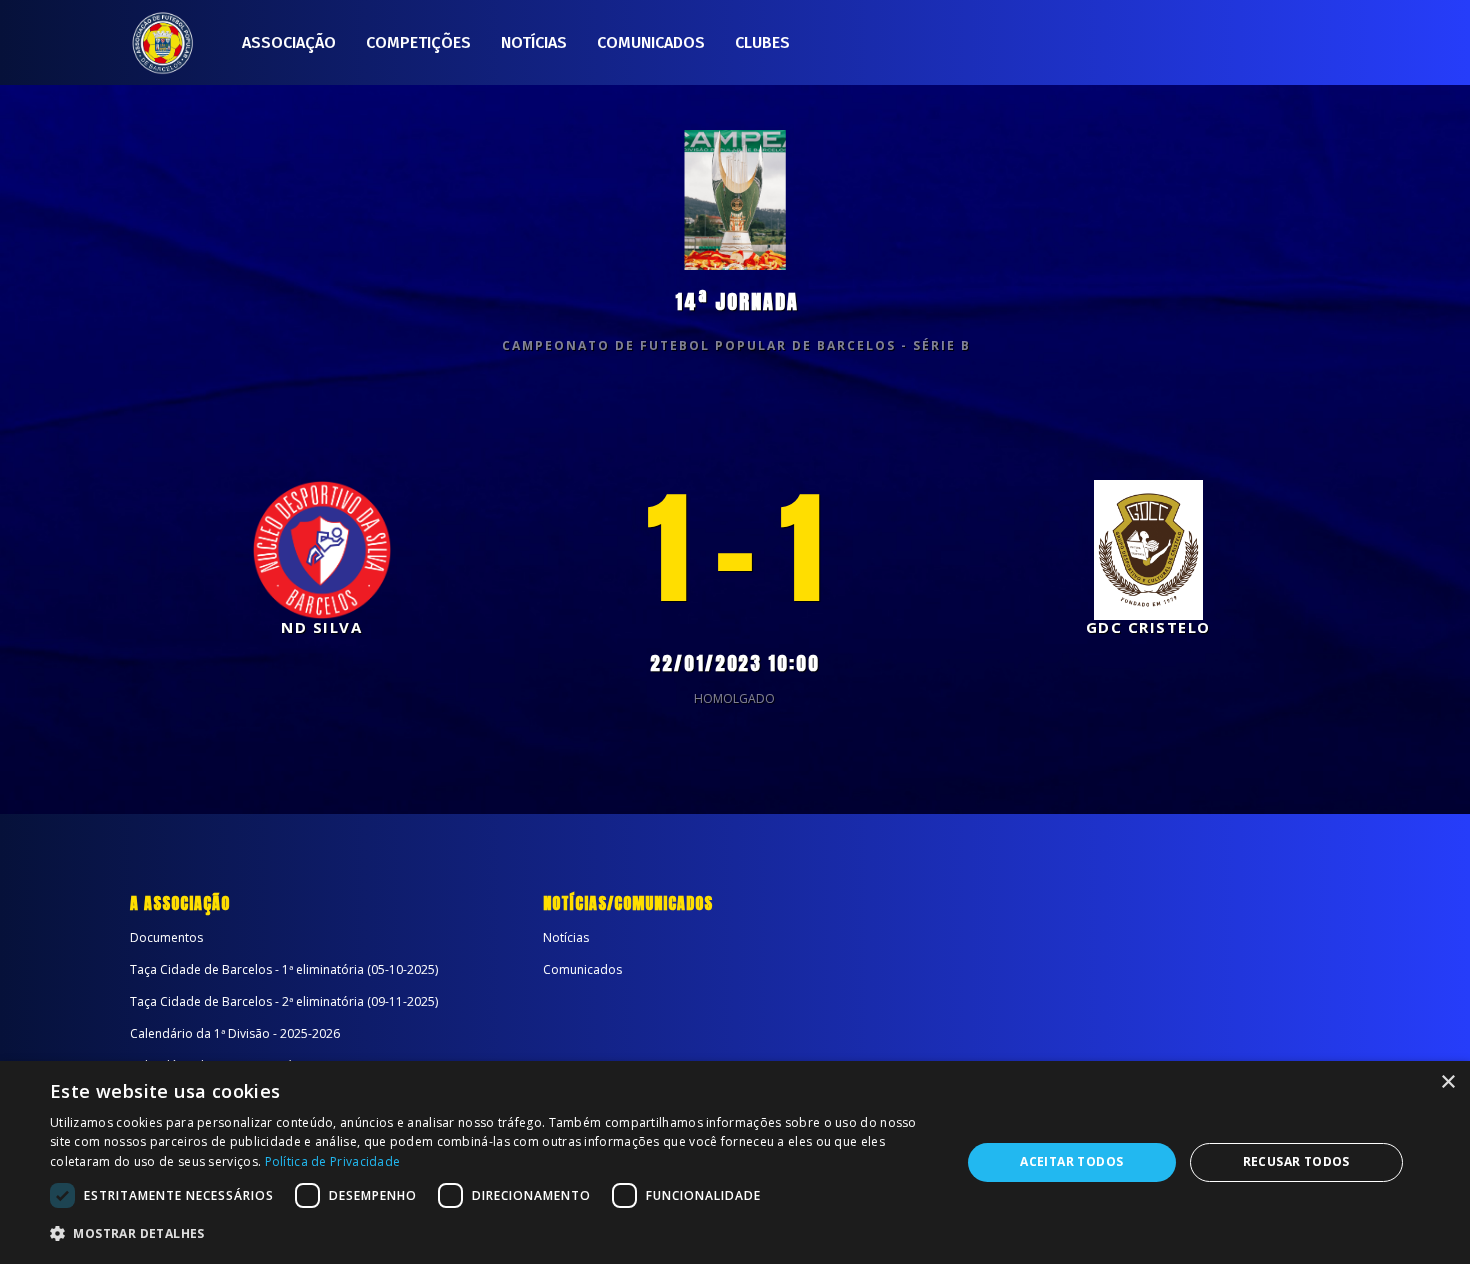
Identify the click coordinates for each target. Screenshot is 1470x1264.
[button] (492, 1234)
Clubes (762, 42)
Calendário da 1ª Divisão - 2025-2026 (235, 1033)
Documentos (166, 937)
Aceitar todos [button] (1071, 1161)
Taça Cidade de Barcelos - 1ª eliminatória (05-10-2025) (284, 969)
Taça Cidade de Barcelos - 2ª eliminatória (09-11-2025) (284, 1001)
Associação (289, 42)
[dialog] (735, 1162)
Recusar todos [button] (1296, 1161)
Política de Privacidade (333, 1161)
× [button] (1447, 1082)
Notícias (534, 42)
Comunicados (651, 42)
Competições (418, 42)
